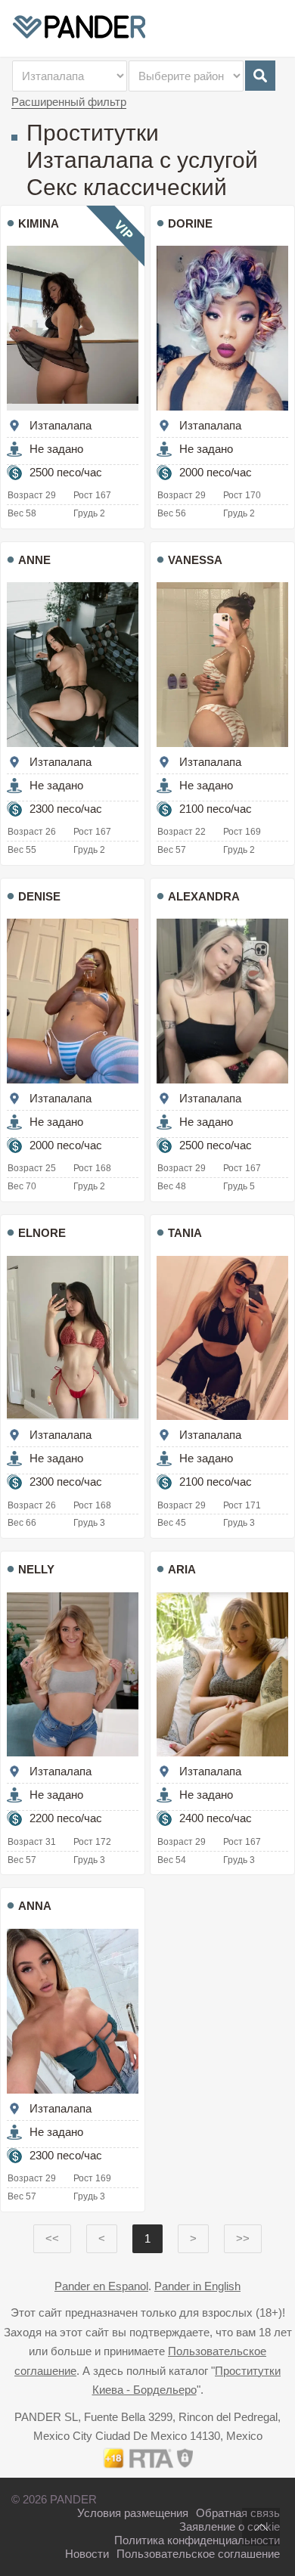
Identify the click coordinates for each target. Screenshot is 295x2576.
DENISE (39, 896)
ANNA (35, 1906)
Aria (182, 1569)
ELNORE (42, 1233)
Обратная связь (238, 2513)
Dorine (190, 223)
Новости (87, 2554)
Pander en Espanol (101, 2286)
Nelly (36, 1569)
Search (260, 76)
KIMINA (39, 223)
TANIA (185, 1233)
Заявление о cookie (230, 2526)
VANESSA (195, 560)
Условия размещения (133, 2513)
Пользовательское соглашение (198, 2554)
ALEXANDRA (204, 896)
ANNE (34, 560)
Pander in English (197, 2286)
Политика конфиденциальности (197, 2540)
